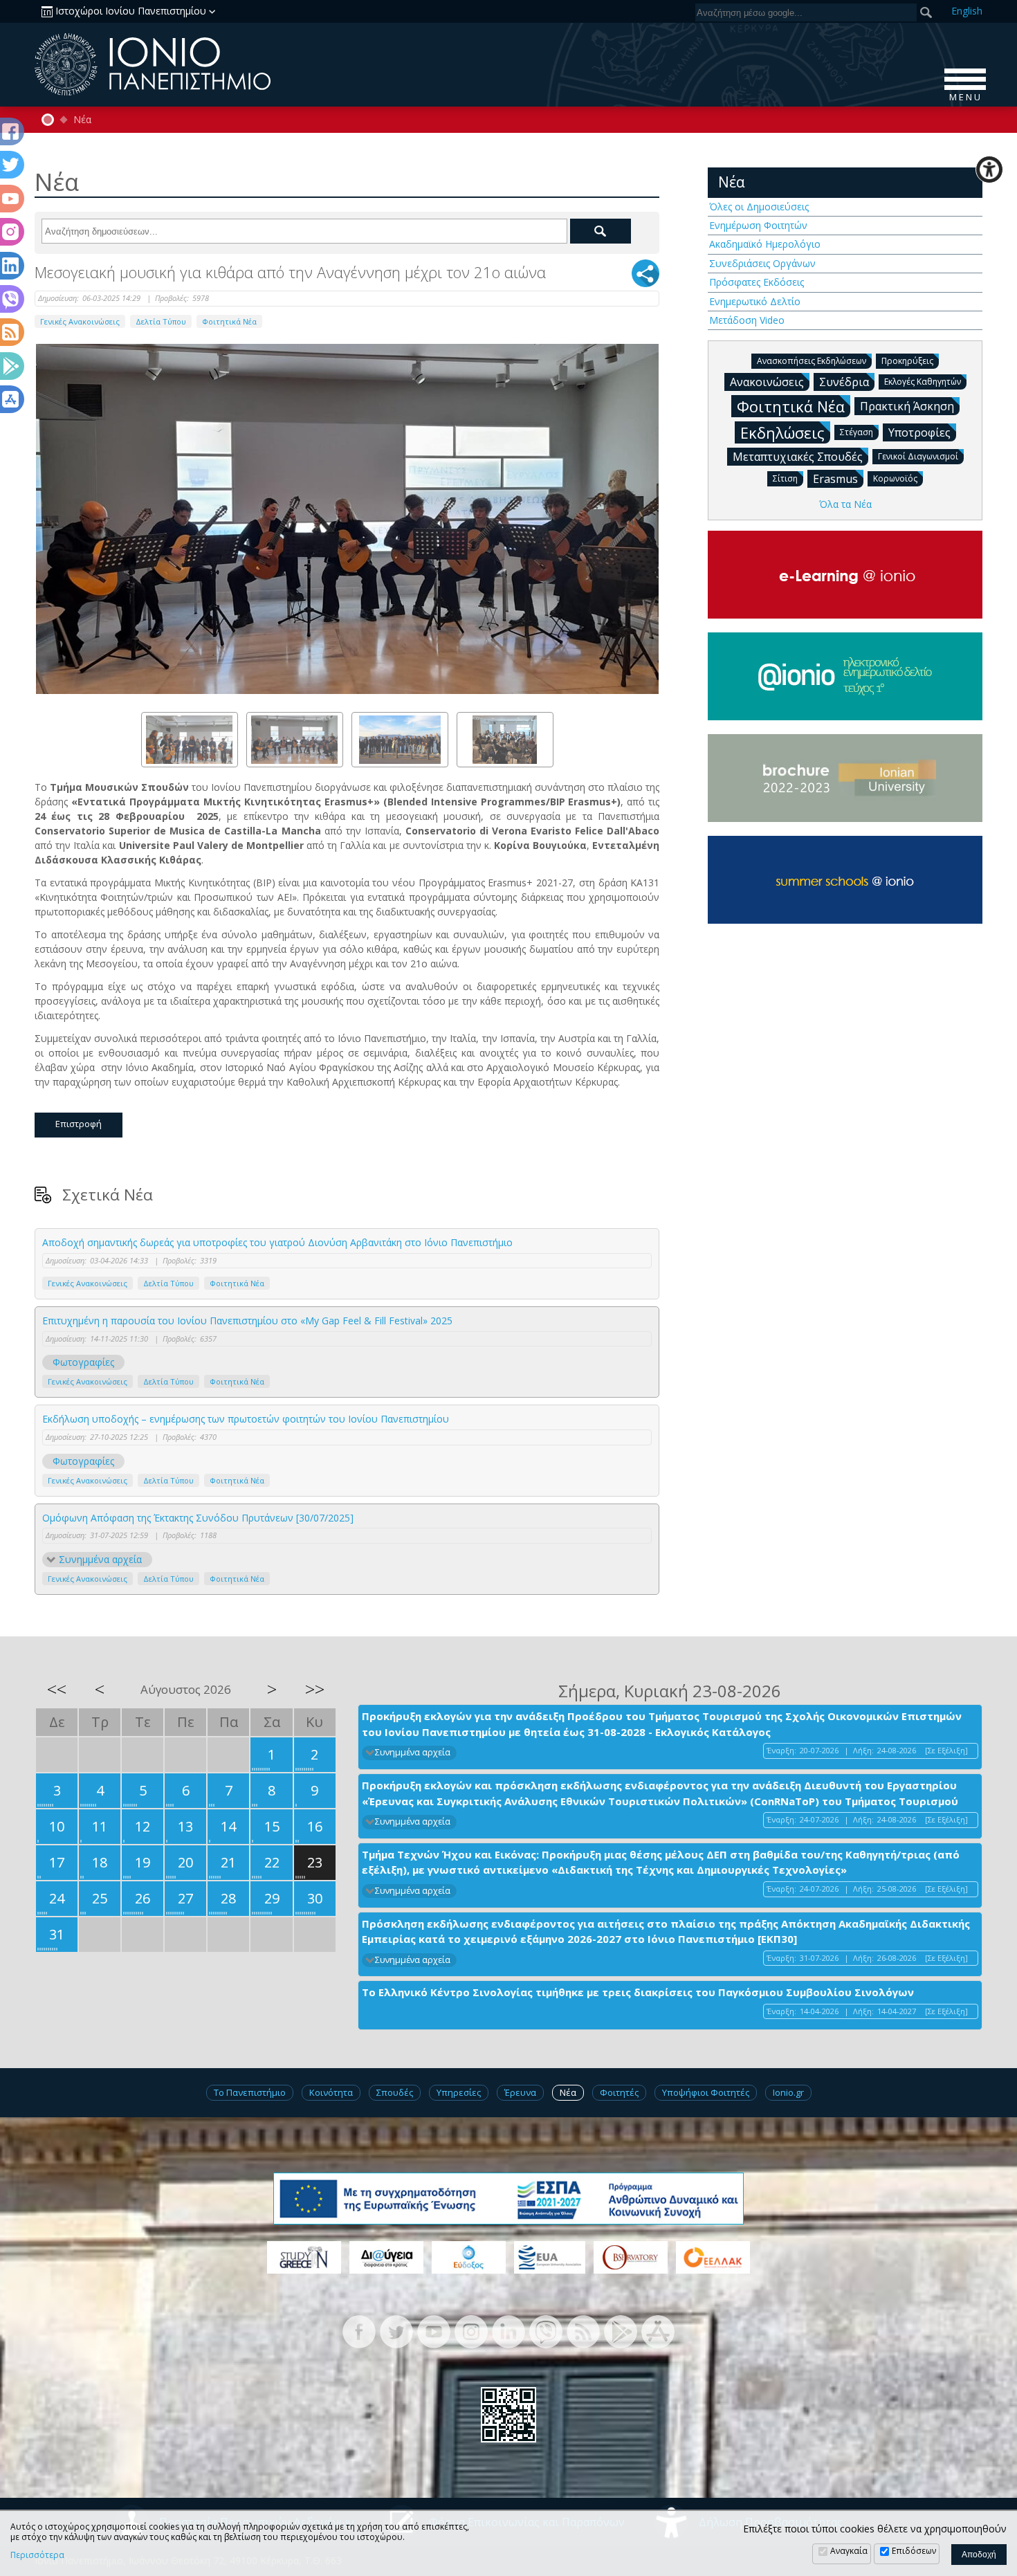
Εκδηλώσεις (782, 432)
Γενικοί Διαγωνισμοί (918, 456)
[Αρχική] (48, 120)
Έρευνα (520, 2092)
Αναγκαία (849, 2551)
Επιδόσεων (914, 2551)
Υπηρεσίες (459, 2092)
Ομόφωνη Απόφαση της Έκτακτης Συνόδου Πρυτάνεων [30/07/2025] (198, 1518)
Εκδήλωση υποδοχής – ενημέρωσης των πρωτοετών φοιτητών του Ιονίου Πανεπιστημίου (246, 1419)
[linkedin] (508, 2331)
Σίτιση (785, 478)
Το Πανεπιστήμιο (250, 2092)
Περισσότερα (37, 2555)
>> (315, 1689)
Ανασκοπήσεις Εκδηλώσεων (812, 361)
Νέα (82, 120)
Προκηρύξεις (907, 361)
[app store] (658, 2331)
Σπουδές (395, 2092)
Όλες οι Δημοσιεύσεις (759, 207)
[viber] (546, 2331)
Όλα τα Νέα (845, 504)
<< (57, 1689)
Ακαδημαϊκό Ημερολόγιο (765, 244)
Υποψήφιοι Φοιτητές (706, 2092)
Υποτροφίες (919, 432)
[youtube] (434, 2331)
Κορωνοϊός (895, 478)
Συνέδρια (844, 382)
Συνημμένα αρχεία (100, 1559)
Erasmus (835, 479)
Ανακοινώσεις (767, 382)
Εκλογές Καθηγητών (923, 382)
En (967, 11)
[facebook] (359, 2331)
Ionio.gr (788, 2092)
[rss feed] (583, 2331)
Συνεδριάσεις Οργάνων (762, 263)
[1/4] (190, 740)
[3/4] (400, 740)
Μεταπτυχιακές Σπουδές (798, 457)
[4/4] (505, 740)
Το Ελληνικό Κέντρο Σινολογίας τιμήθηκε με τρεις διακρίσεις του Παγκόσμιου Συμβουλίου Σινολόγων (638, 1992)
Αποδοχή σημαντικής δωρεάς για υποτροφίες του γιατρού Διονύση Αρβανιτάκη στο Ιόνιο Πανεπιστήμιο (277, 1242)
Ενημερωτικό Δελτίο (755, 301)
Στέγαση (856, 432)
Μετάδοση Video (747, 320)
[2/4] (295, 740)
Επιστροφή (79, 1124)
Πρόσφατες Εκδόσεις (757, 282)
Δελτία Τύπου (161, 321)
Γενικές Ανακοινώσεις (80, 321)
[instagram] (471, 2331)
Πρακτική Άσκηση (907, 406)
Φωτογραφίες (83, 1362)
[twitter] (396, 2331)
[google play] (621, 2331)
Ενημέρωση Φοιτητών (758, 225)
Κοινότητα (331, 2092)
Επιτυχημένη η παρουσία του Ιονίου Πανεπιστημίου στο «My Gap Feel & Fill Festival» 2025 (247, 1321)
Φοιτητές (619, 2092)
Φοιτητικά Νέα (229, 321)
